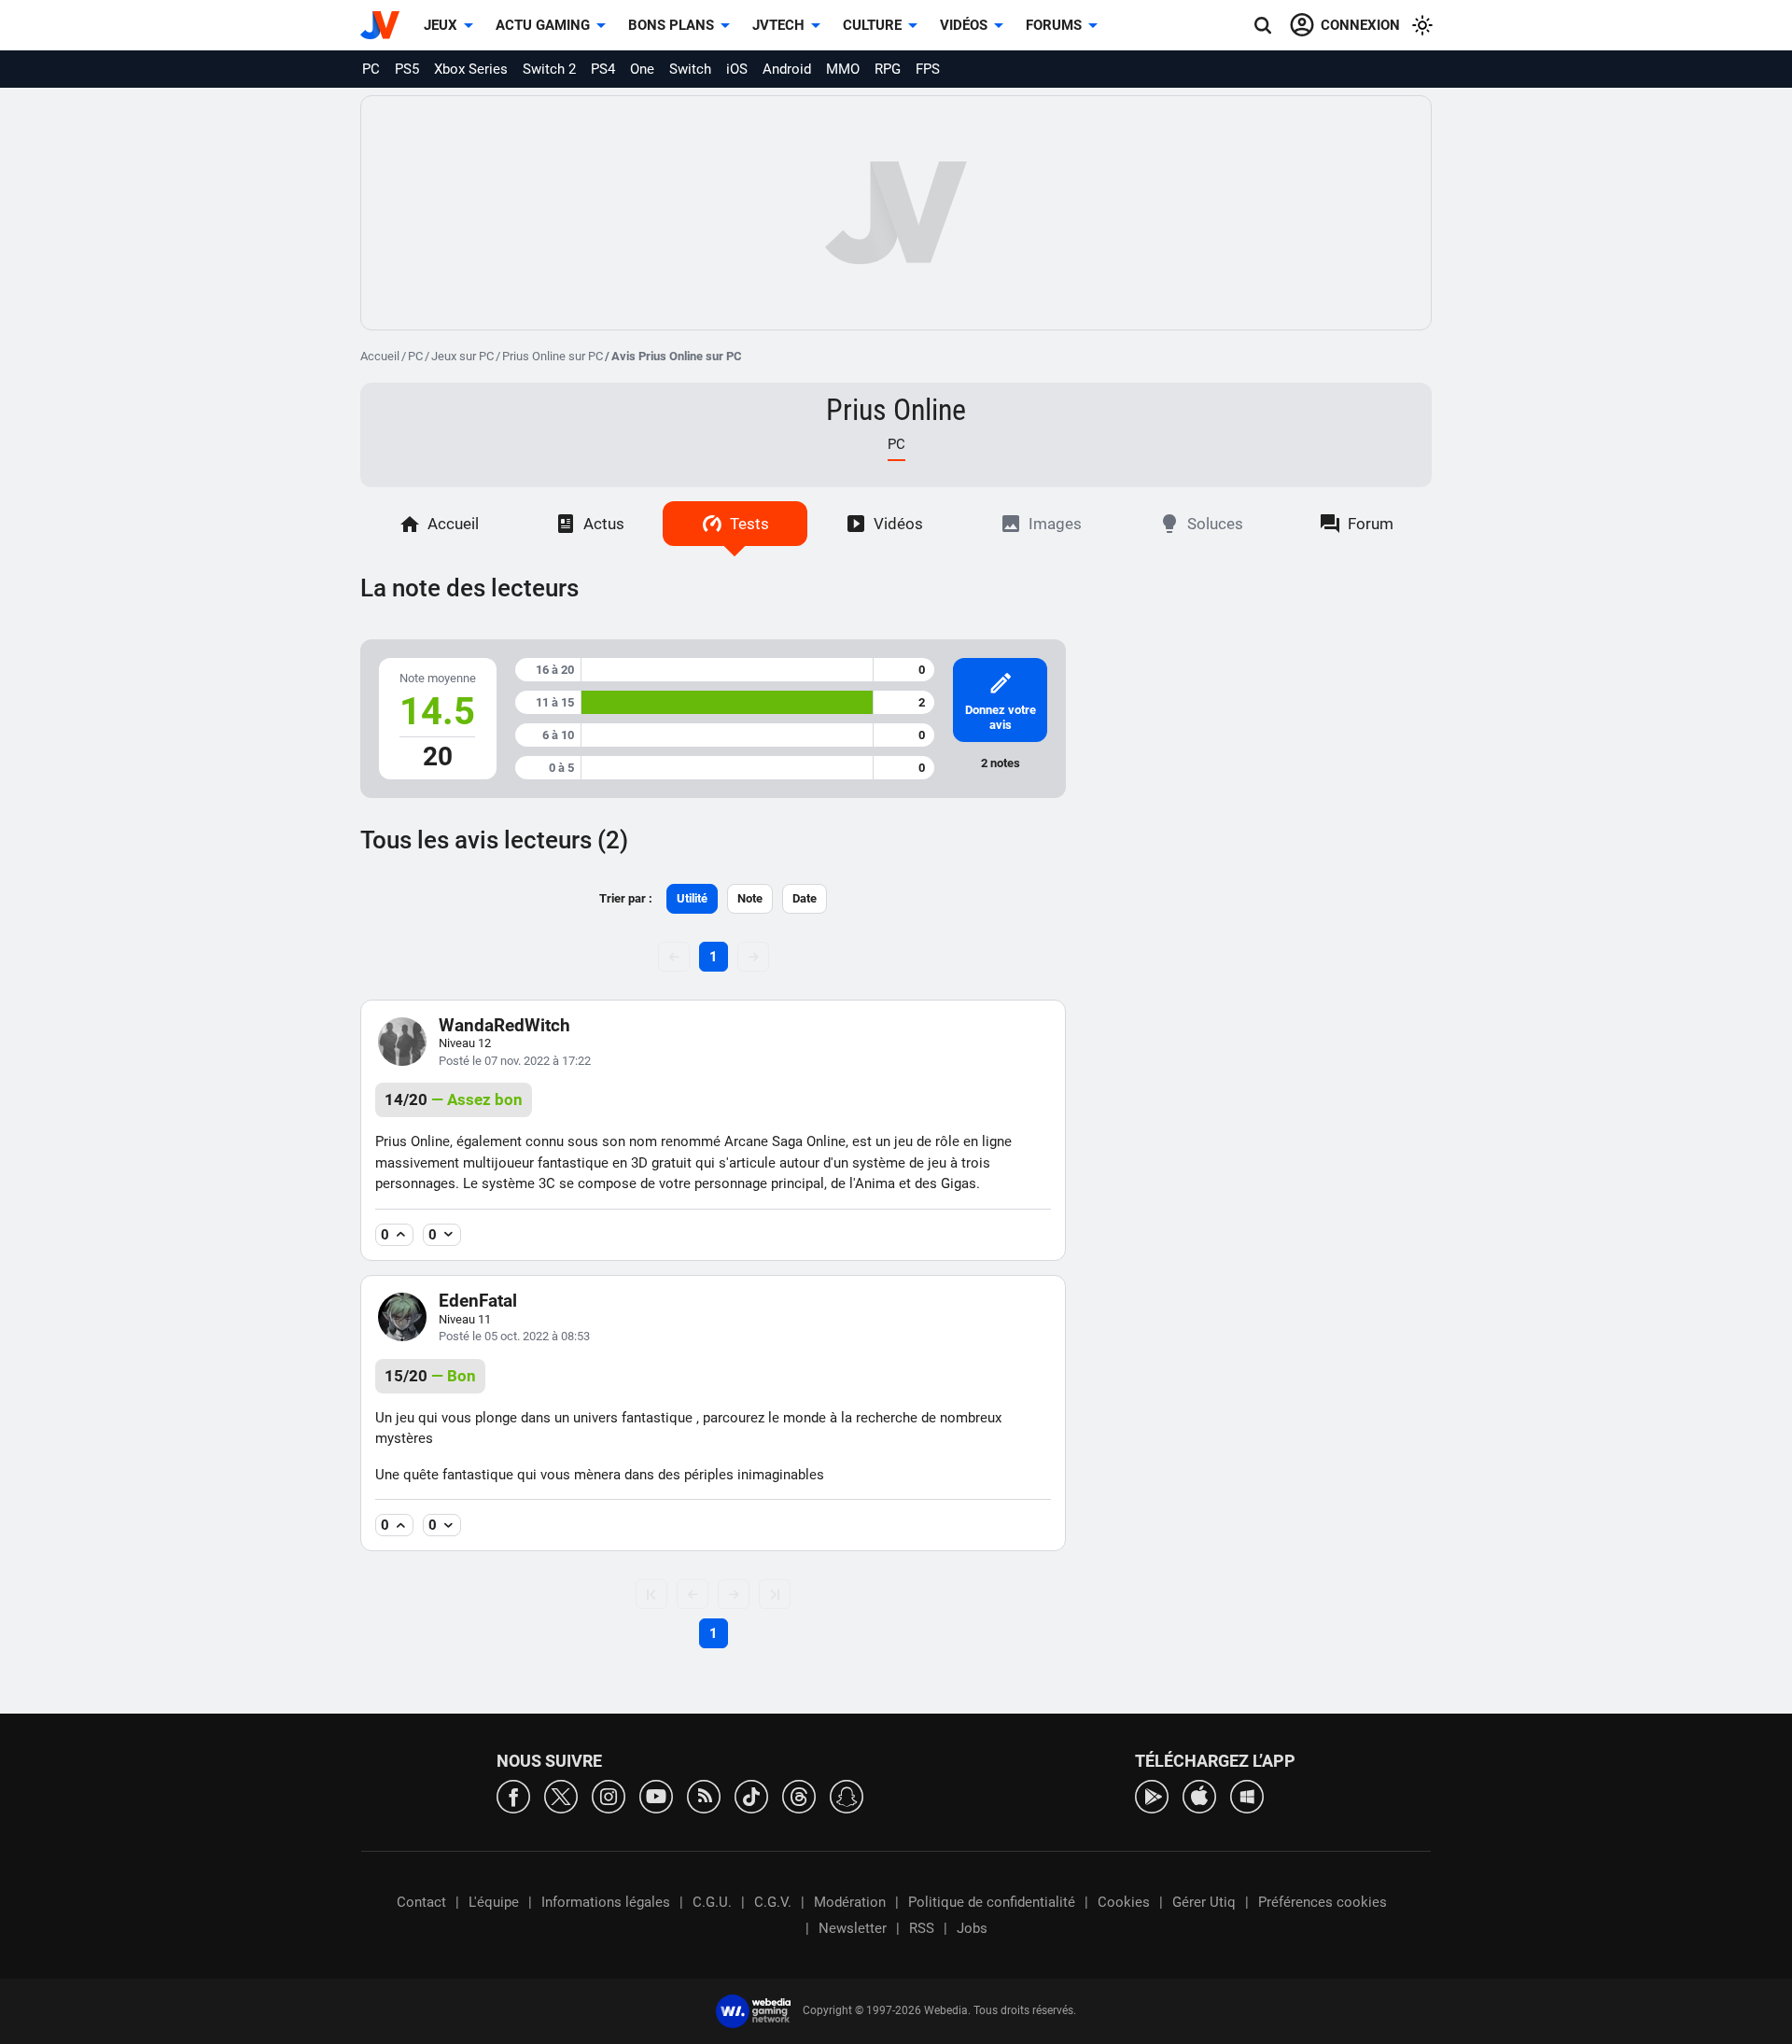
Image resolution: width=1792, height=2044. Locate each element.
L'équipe (494, 1902)
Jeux (441, 25)
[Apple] (1199, 1795)
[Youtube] (656, 1795)
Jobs (972, 1928)
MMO (843, 69)
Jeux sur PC (462, 356)
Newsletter (853, 1928)
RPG (888, 69)
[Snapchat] (847, 1795)
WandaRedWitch (504, 1025)
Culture (872, 25)
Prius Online (896, 410)
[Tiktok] (751, 1795)
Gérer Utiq (1204, 1902)
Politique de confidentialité (992, 1902)
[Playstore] (1152, 1795)
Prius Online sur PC (553, 356)
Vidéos (964, 25)
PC (371, 69)
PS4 (603, 69)
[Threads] (799, 1795)
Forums (1054, 25)
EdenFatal (478, 1301)
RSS (922, 1928)
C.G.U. (712, 1902)
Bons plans (671, 25)
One (642, 69)
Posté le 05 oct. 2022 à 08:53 (514, 1336)
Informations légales (606, 1902)
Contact (421, 1902)
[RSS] (704, 1795)
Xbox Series (471, 69)
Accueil (380, 356)
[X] (561, 1795)
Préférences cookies (1323, 1902)
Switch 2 (549, 69)
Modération (850, 1902)
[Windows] (1247, 1795)
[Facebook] (513, 1795)
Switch (690, 69)
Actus (604, 524)
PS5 (407, 69)
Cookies (1124, 1902)
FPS (928, 69)
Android (787, 69)
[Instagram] (609, 1795)
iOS (737, 69)
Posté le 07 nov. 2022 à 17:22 (515, 1061)
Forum (1371, 524)
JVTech (778, 25)
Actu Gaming (543, 25)
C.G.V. (773, 1902)
